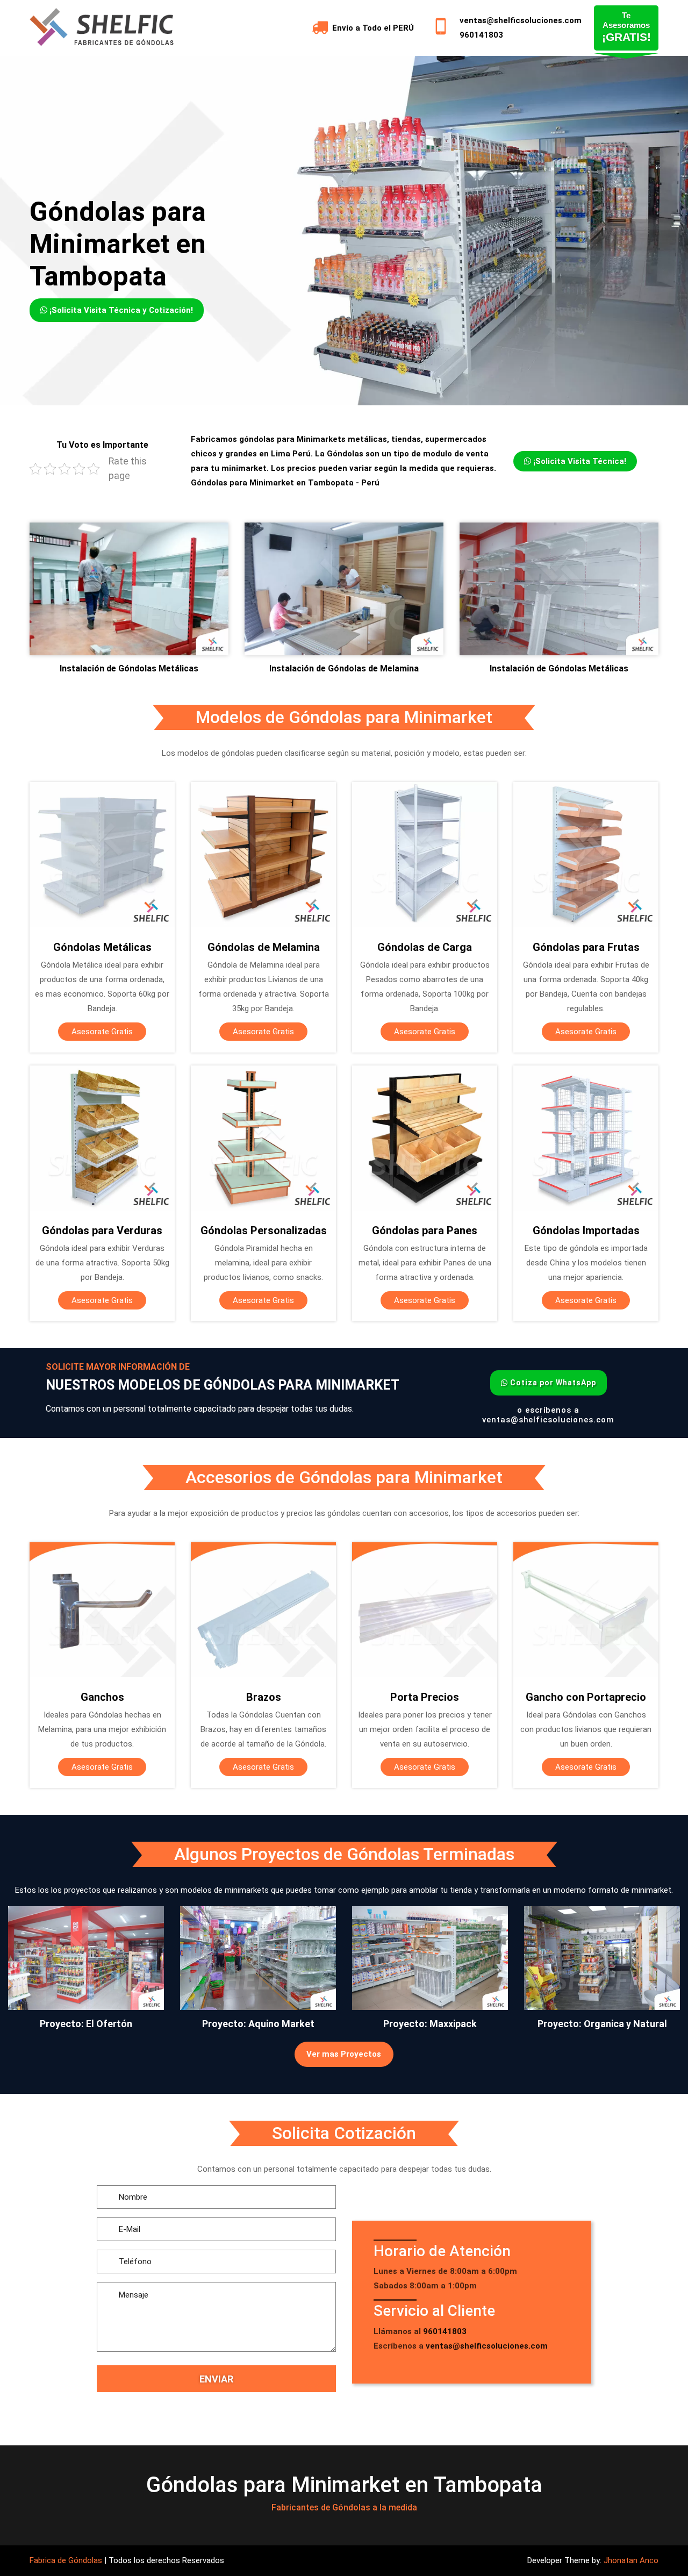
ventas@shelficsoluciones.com (548, 1420)
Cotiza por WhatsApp (552, 1383)
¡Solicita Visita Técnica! (579, 461)
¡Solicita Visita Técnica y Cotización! (120, 310)
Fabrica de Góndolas (66, 2560)
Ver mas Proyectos (344, 2054)
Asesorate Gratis (102, 1032)
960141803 (445, 2331)
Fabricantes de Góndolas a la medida (344, 2507)
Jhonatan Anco (631, 2560)
